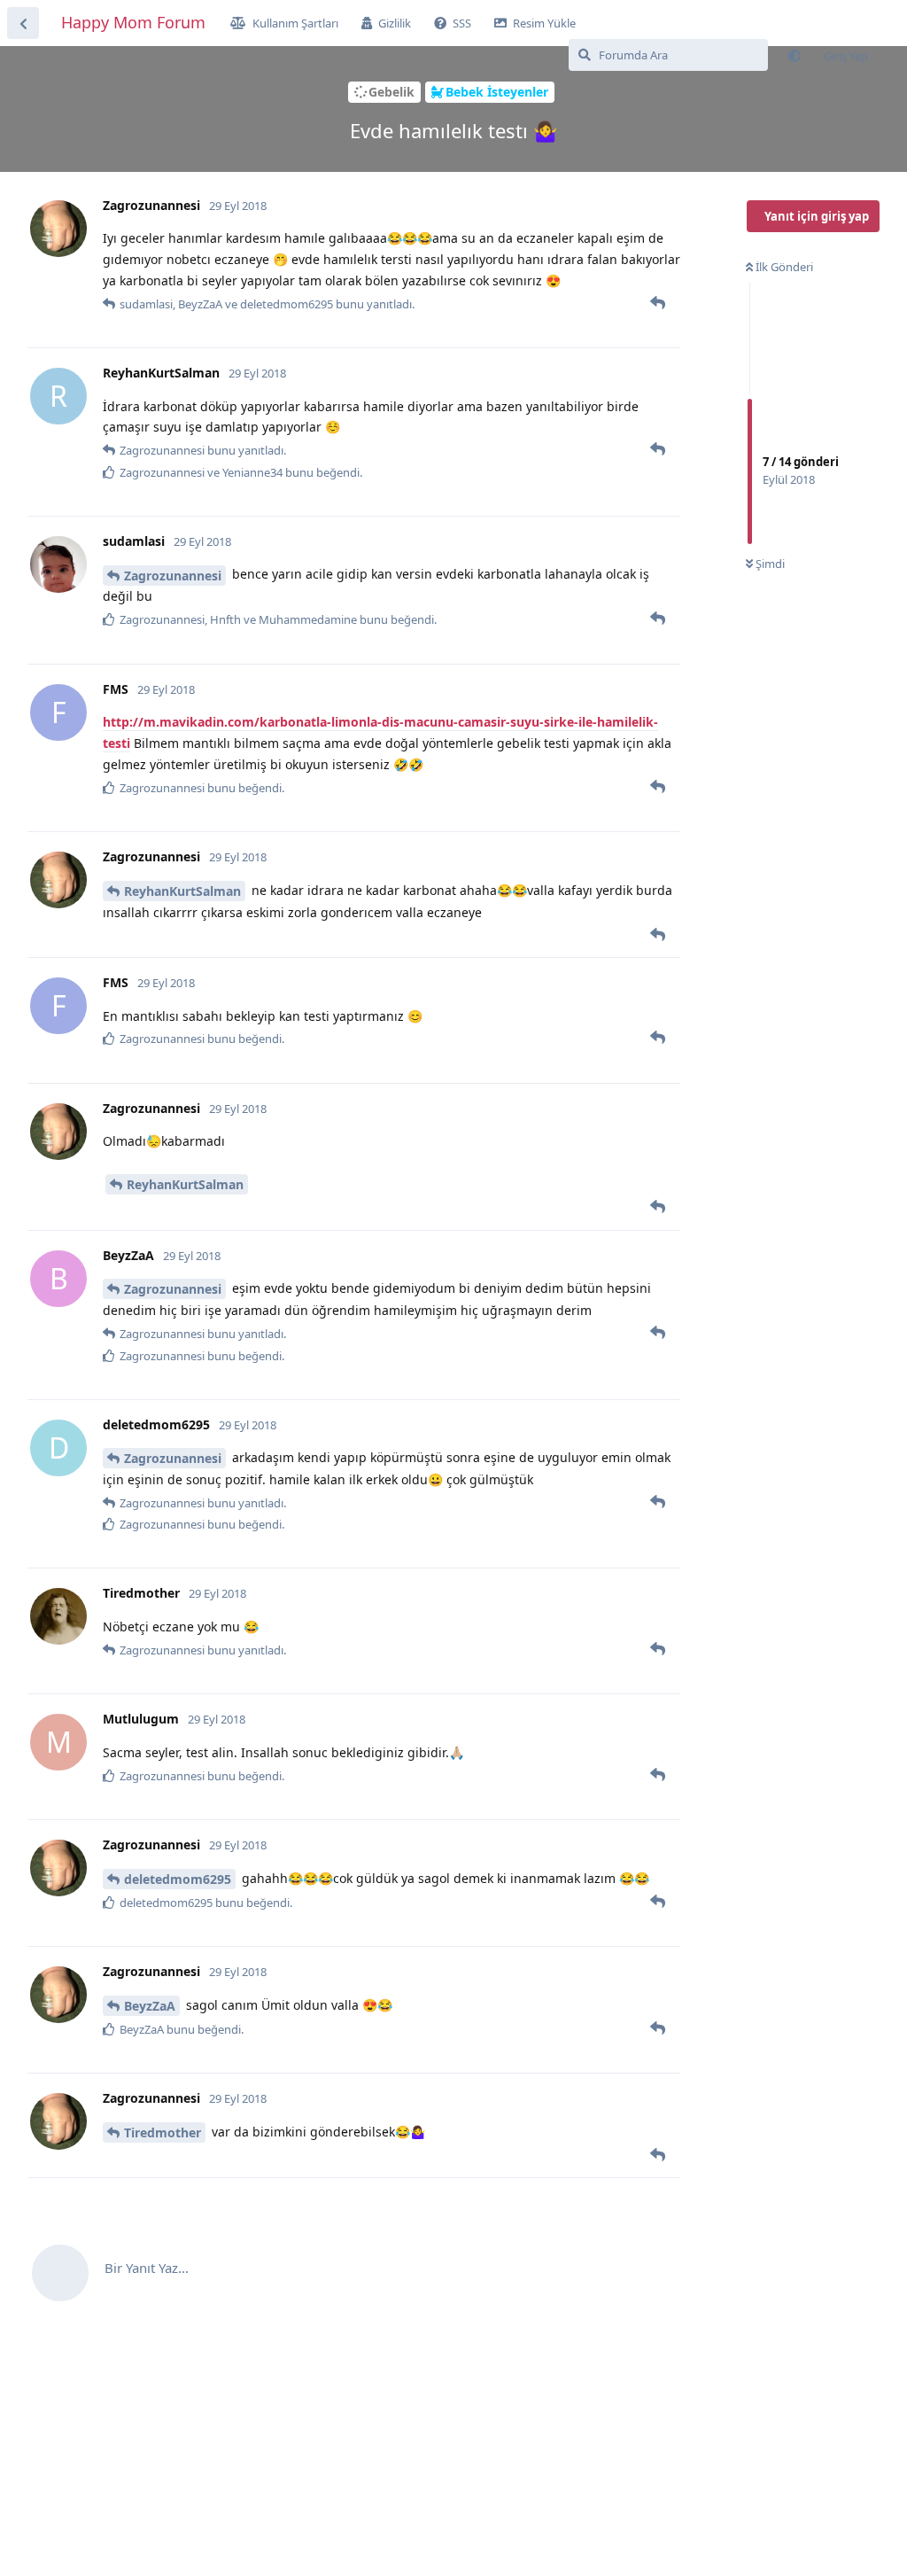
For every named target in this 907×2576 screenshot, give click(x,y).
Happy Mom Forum (133, 22)
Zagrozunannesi (173, 576)
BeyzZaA (150, 2006)
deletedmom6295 (178, 1879)
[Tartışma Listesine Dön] (23, 23)
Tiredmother (163, 2132)
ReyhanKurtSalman (182, 891)
